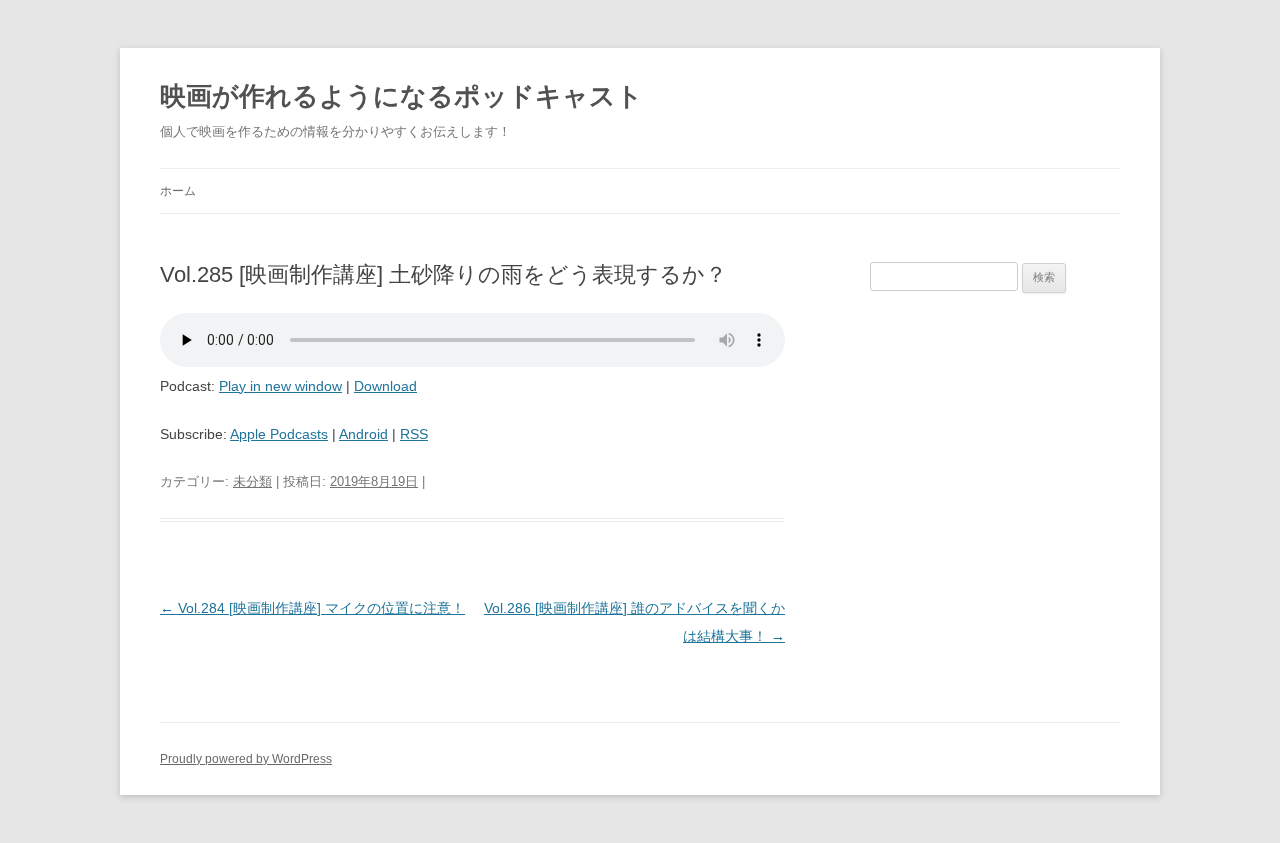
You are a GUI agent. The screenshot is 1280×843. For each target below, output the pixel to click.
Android (363, 434)
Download (385, 386)
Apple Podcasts (279, 434)
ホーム (178, 191)
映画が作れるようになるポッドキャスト (401, 96)
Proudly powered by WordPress (246, 759)
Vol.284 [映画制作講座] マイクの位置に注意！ (312, 608)
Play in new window (280, 386)
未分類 (252, 481)
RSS (414, 434)
